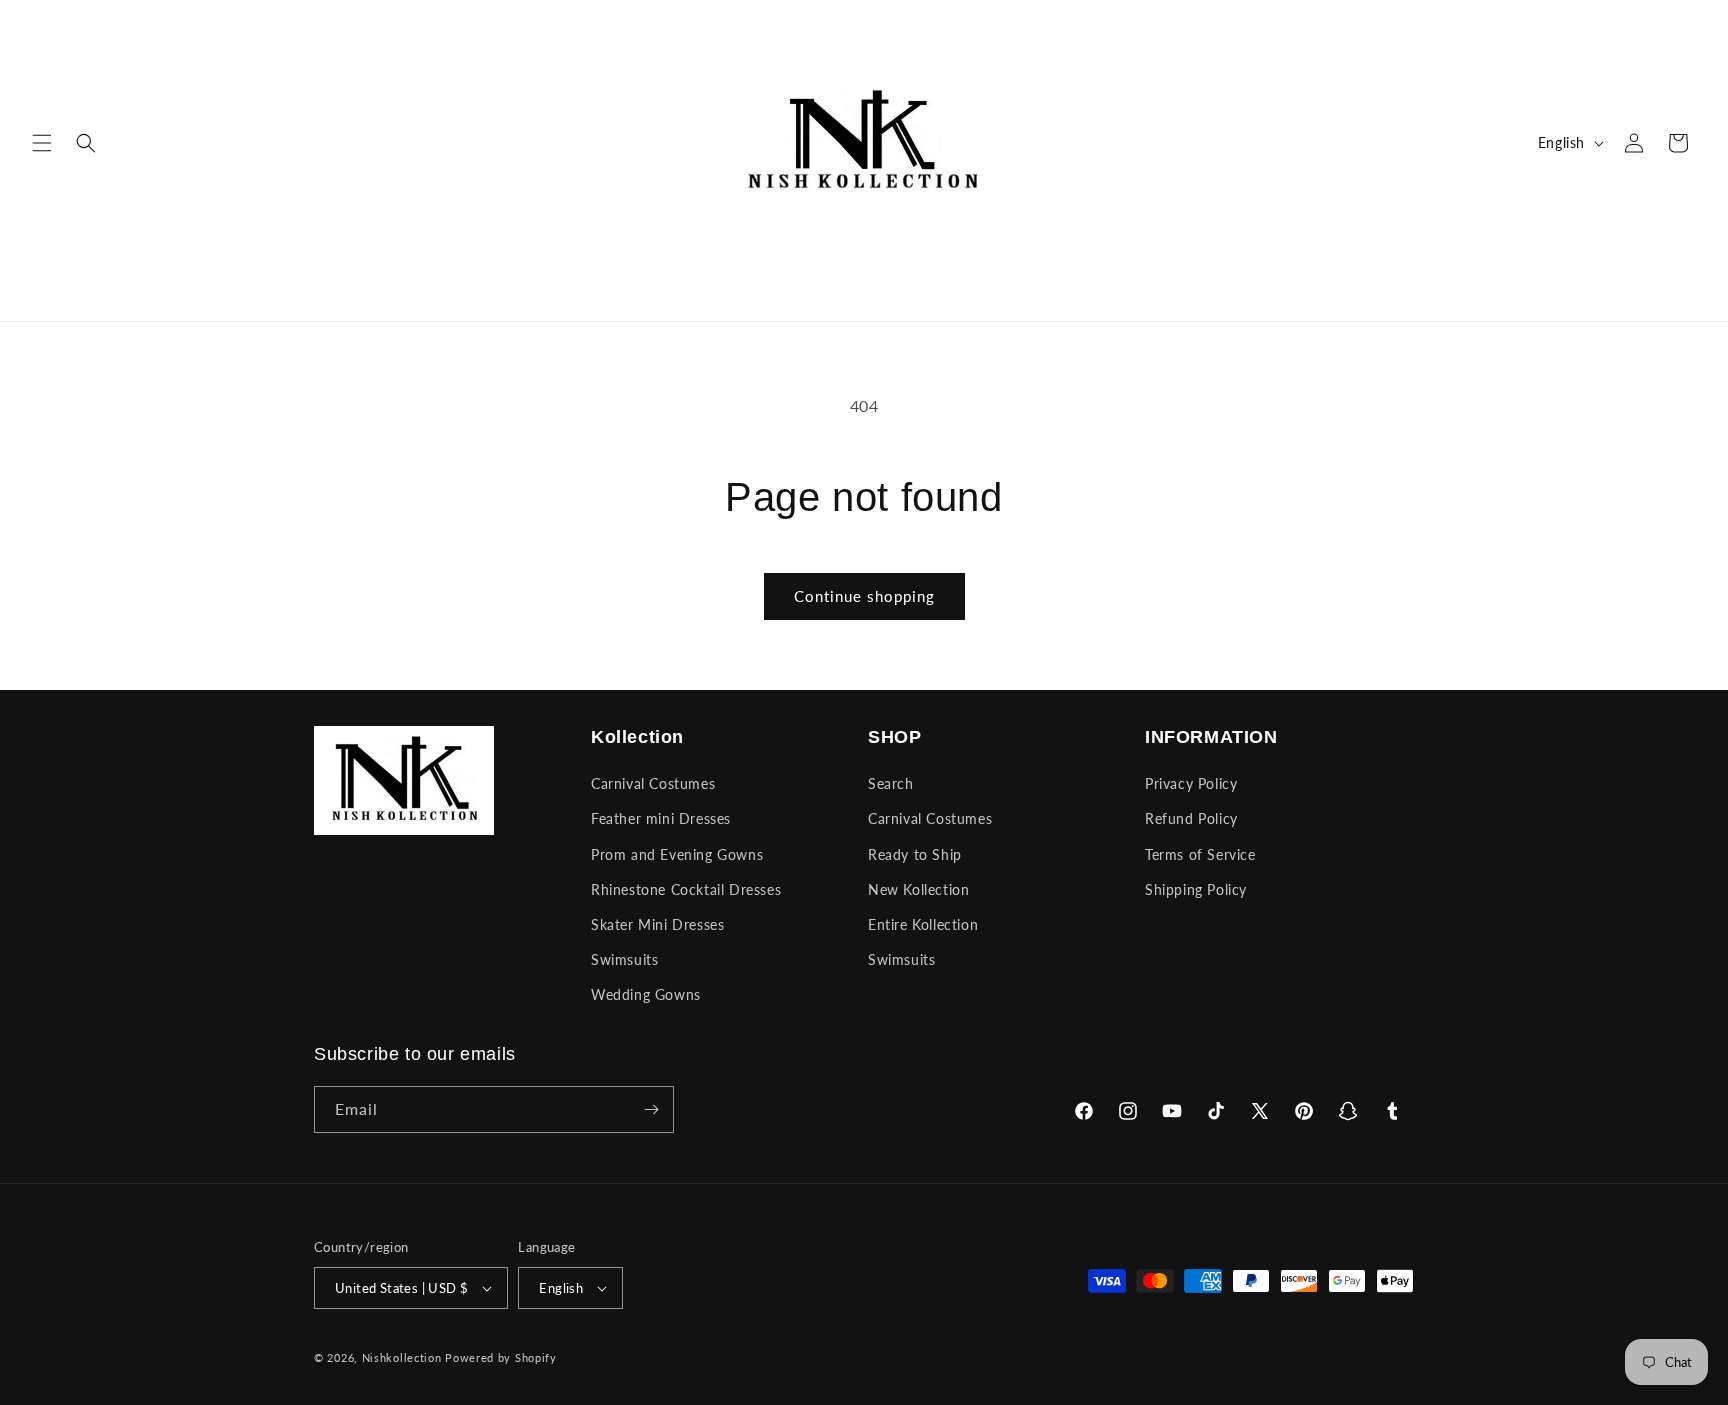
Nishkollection (402, 1357)
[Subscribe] (651, 1109)
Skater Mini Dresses (657, 924)
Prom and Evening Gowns (677, 854)
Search (891, 783)
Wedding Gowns (646, 994)
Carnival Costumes (653, 783)
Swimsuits (624, 959)
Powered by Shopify (501, 1357)
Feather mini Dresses (661, 818)
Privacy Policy (1191, 783)
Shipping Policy (1196, 889)
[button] (42, 143)
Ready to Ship (915, 854)
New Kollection (918, 889)
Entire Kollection (923, 924)
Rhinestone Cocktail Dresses (686, 889)
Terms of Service (1200, 854)
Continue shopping (864, 596)
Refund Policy (1191, 818)
